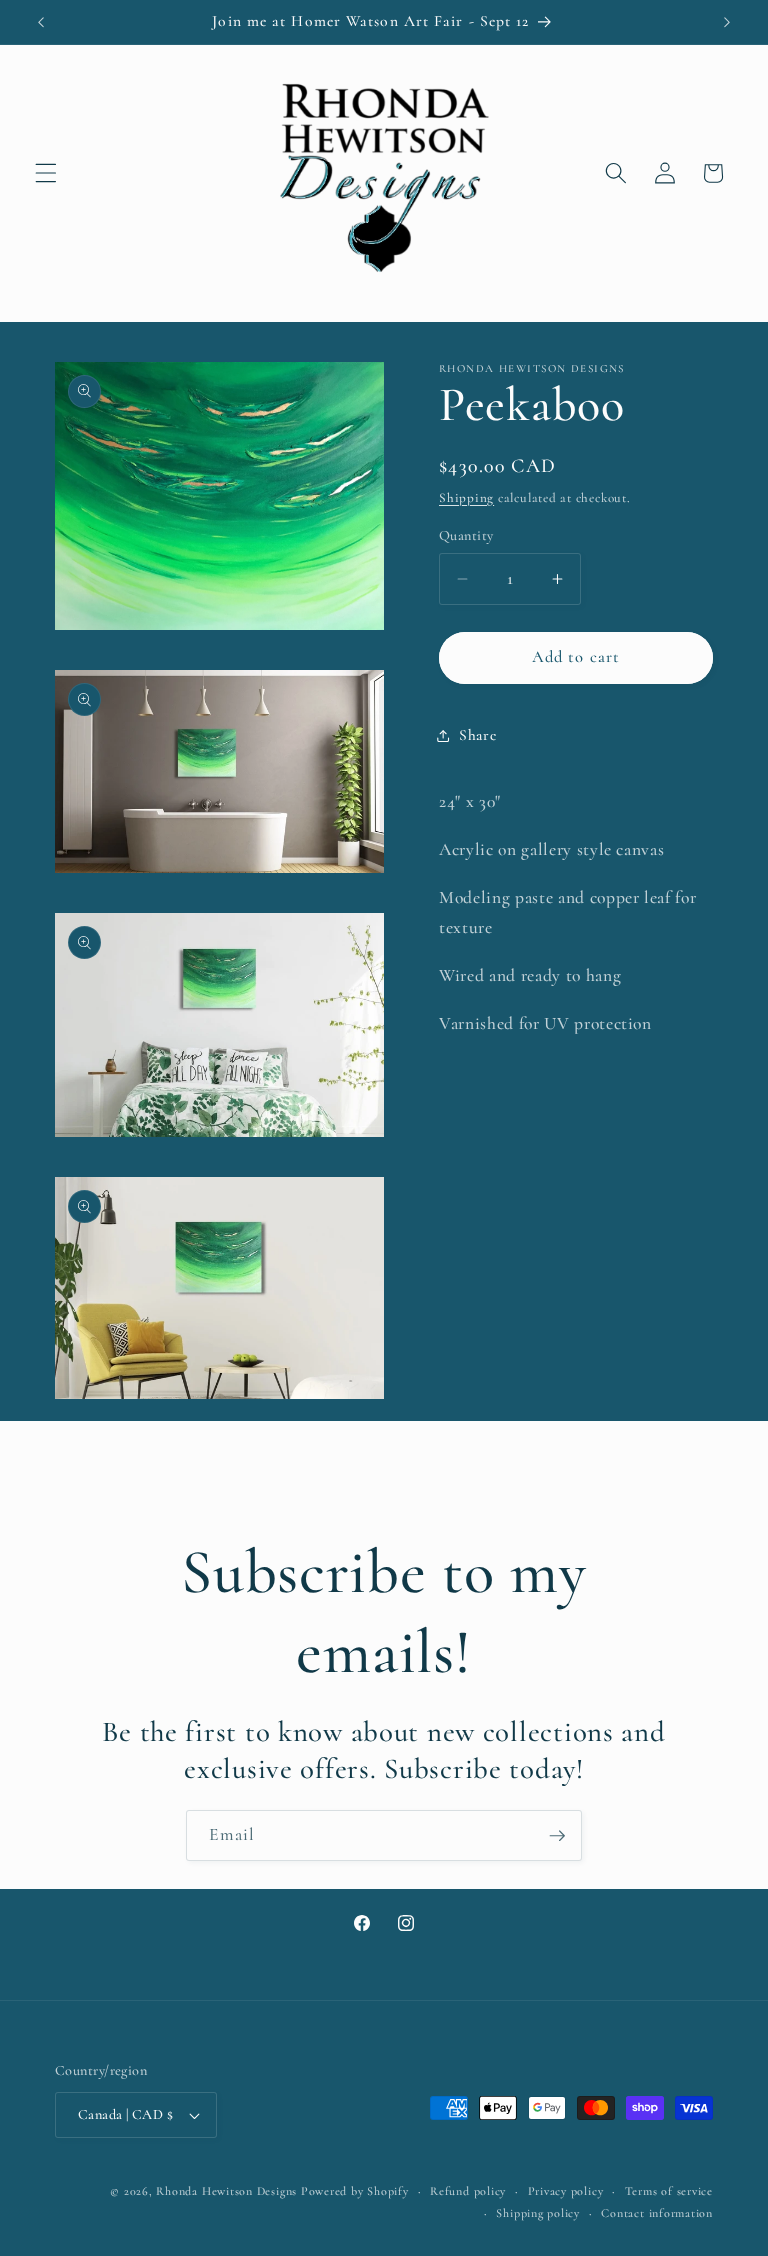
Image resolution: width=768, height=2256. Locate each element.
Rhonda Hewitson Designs (226, 2191)
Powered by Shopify (355, 2191)
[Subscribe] (557, 1836)
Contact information (657, 2213)
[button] (46, 173)
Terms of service (669, 2191)
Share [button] (477, 735)
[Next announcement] (727, 22)
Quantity (466, 535)
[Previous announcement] (41, 22)
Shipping (466, 498)
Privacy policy (566, 2191)
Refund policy (468, 2191)
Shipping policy (538, 2213)
